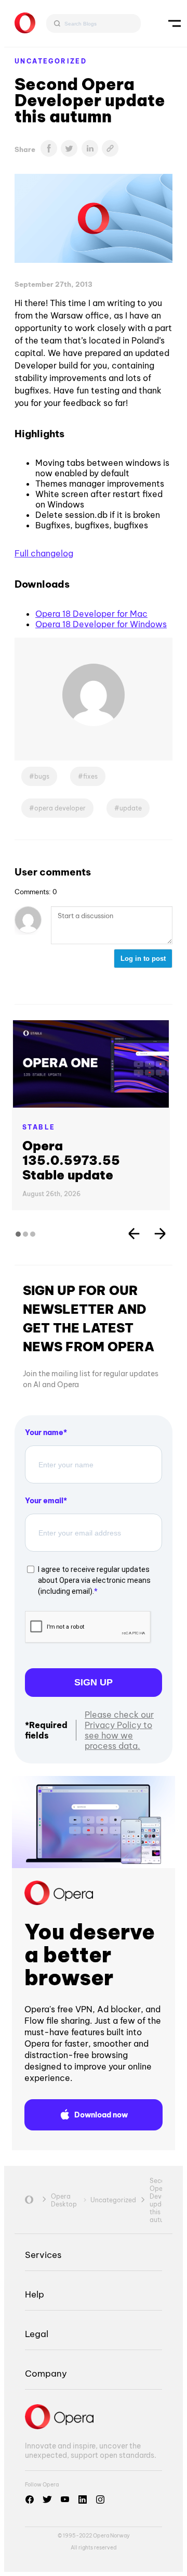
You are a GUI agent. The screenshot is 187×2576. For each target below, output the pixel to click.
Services (43, 2255)
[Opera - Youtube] (65, 2499)
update (131, 808)
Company (46, 2373)
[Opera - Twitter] (47, 2499)
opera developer (60, 808)
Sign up (94, 1682)
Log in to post (143, 959)
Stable (39, 1127)
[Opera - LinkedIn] (83, 2499)
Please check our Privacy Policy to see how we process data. (119, 1730)
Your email (44, 1501)
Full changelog (44, 553)
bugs (42, 776)
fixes (90, 776)
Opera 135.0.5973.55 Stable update (71, 1160)
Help (35, 2294)
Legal (37, 2334)
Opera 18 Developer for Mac (91, 614)
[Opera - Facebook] (30, 2499)
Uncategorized (51, 61)
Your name (44, 1432)
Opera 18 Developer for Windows (101, 624)
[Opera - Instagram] (100, 2499)
